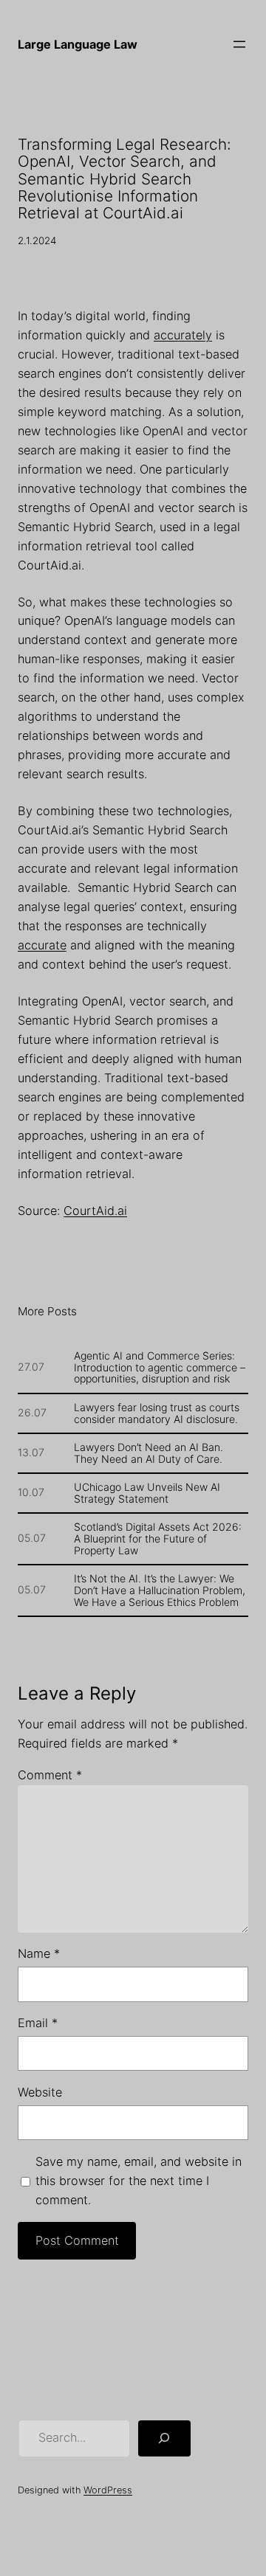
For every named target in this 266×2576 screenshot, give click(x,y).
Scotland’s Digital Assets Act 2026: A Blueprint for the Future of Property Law (158, 1539)
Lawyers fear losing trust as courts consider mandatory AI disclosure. (157, 1413)
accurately (183, 335)
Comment (50, 1775)
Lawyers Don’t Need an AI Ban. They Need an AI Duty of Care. (149, 1453)
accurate (42, 945)
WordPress (108, 2490)
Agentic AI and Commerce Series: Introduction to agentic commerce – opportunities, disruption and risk (160, 1368)
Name (39, 1953)
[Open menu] (239, 44)
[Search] (164, 2439)
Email (38, 2023)
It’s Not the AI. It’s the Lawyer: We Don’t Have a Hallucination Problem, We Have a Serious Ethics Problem (160, 1590)
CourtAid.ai (95, 1211)
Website (40, 2092)
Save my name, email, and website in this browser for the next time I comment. (139, 2181)
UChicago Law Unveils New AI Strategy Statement (147, 1493)
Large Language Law (78, 44)
